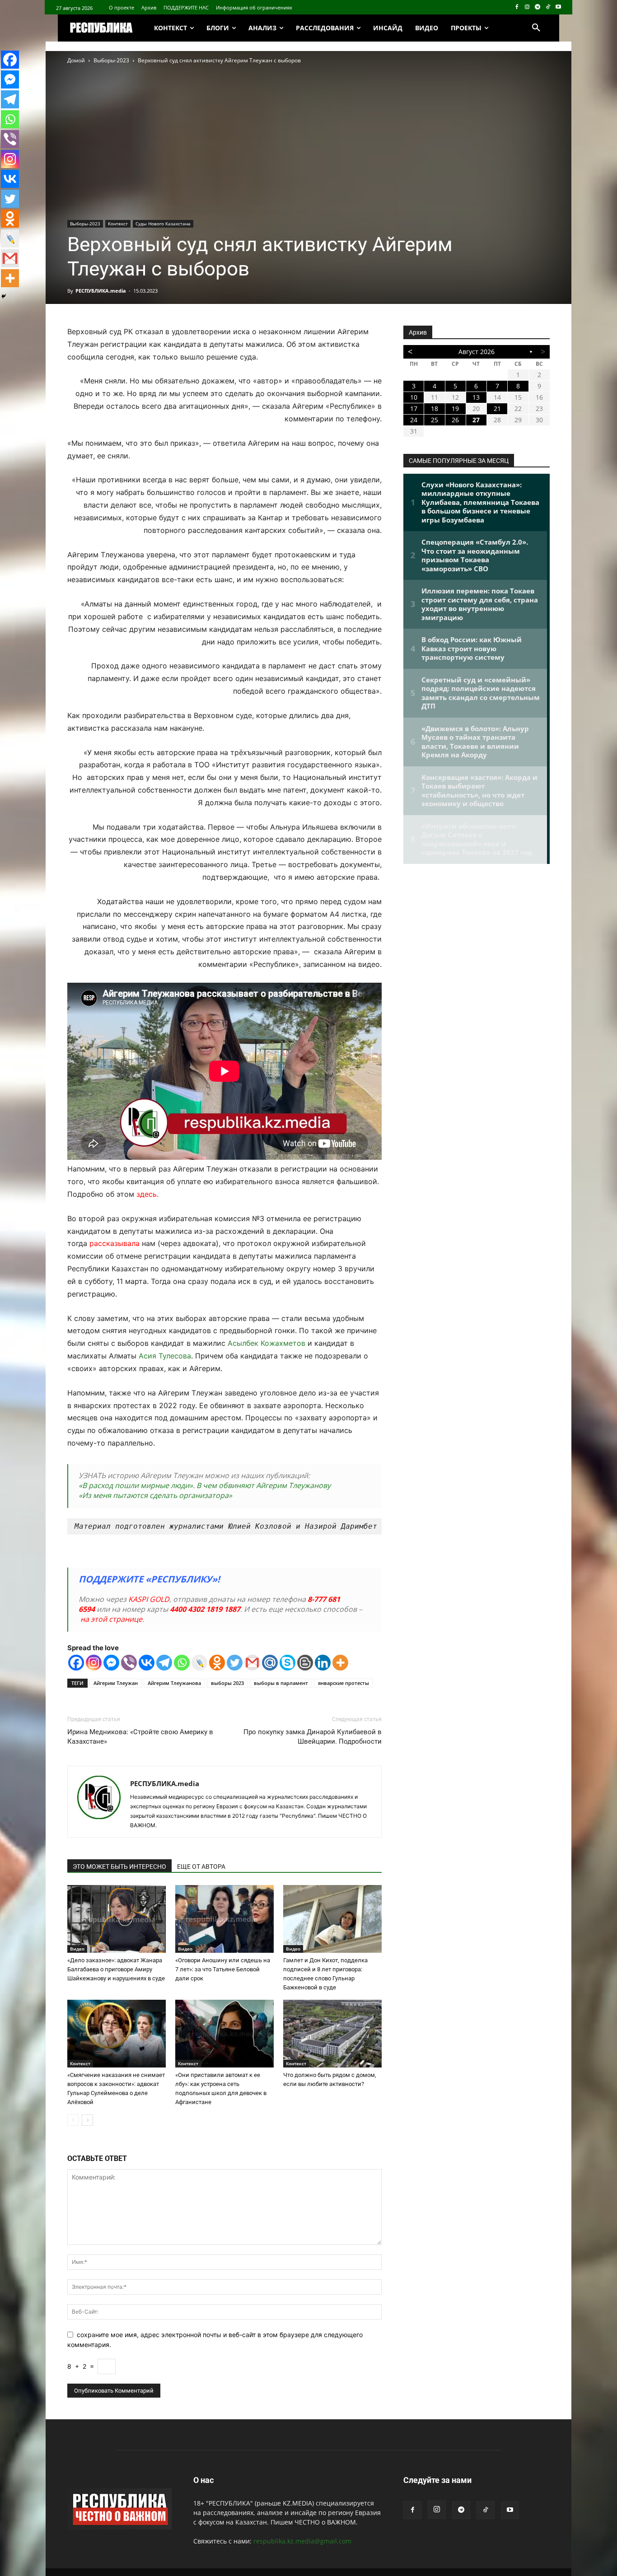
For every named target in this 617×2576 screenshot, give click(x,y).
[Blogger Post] (305, 1663)
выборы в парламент (281, 1683)
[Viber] (129, 1663)
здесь (147, 1194)
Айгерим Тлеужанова (174, 1683)
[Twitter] (235, 1663)
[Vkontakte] (147, 1663)
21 (497, 408)
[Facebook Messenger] (111, 1663)
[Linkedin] (323, 1663)
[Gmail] (252, 1663)
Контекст (118, 224)
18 (435, 408)
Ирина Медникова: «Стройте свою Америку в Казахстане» (140, 1737)
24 (414, 420)
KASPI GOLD (149, 1599)
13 (476, 397)
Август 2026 (477, 352)
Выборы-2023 (111, 60)
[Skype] (287, 1663)
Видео (77, 1949)
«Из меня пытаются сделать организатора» (155, 1495)
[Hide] (4, 296)
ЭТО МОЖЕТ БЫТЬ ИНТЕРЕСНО (119, 1867)
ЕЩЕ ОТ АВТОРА (201, 1867)
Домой (76, 60)
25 (435, 420)
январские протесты (344, 1683)
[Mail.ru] (270, 1663)
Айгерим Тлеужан (116, 1683)
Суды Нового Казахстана (163, 224)
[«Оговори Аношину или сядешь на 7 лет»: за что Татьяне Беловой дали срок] (224, 1919)
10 (414, 397)
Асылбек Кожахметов (265, 1343)
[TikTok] (548, 7)
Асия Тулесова (165, 1356)
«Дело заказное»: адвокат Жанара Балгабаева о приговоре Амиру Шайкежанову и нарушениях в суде (116, 1969)
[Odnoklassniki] (217, 1663)
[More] (340, 1663)
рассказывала (115, 1243)
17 (414, 408)
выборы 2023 (227, 1683)
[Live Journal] (199, 1663)
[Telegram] (538, 7)
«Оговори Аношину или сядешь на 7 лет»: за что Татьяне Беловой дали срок (223, 1969)
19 (455, 408)
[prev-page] (73, 2120)
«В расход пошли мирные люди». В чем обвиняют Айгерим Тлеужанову (205, 1485)
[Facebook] (517, 7)
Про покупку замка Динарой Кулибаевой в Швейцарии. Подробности (313, 1737)
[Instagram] (527, 7)
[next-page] (87, 2120)
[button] (536, 28)
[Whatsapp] (182, 1663)
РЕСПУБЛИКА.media (101, 291)
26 (455, 420)
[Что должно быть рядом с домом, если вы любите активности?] (332, 2034)
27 (476, 420)
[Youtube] (558, 7)
